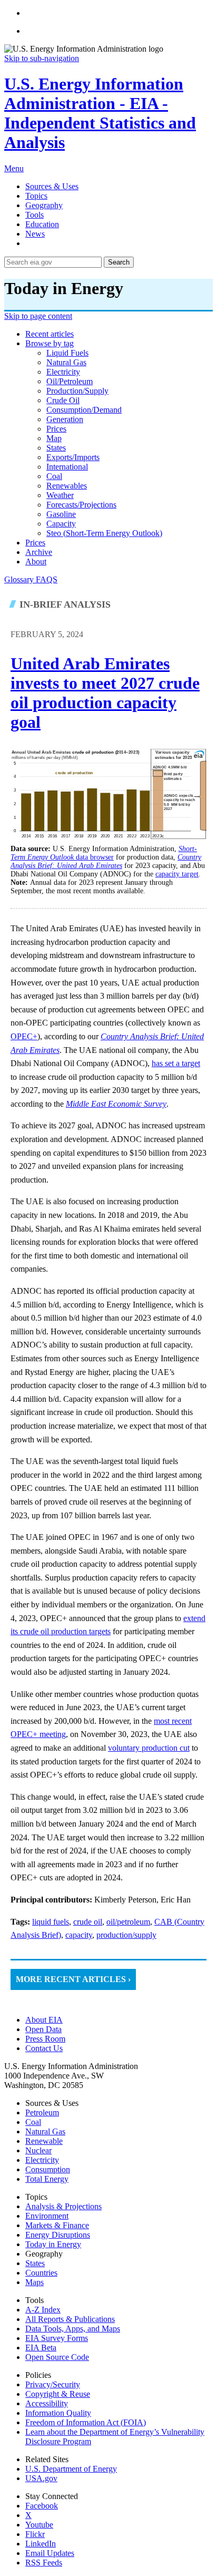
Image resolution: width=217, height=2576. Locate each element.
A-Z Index (43, 2310)
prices (56, 429)
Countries (41, 2273)
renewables (67, 486)
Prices (35, 543)
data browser (104, 853)
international (67, 467)
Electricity (42, 2160)
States (35, 2263)
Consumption (48, 2169)
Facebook (42, 2506)
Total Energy (47, 2179)
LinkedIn (41, 2544)
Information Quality (58, 2413)
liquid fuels (67, 353)
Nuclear (38, 2150)
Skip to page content (38, 316)
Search (119, 262)
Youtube (39, 2525)
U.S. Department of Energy (71, 2469)
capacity (61, 524)
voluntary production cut (149, 1748)
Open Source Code (57, 2357)
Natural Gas (45, 2131)
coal (54, 476)
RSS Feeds (44, 2563)
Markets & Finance (57, 2225)
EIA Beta (41, 2348)
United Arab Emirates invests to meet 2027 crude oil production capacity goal (105, 693)
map (54, 438)
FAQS (47, 579)
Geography (44, 205)
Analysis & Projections (63, 2206)
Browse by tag (50, 343)
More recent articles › (73, 1979)
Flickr (35, 2534)
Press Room (45, 2039)
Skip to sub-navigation (42, 58)
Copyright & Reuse (58, 2394)
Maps (34, 2282)
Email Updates (50, 2553)
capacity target (177, 874)
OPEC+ (24, 1036)
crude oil (63, 400)
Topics (36, 196)
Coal (33, 2122)
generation (65, 419)
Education (42, 224)
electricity (63, 372)
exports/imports (73, 457)
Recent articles (50, 334)
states (56, 448)
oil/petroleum (70, 381)
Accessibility (47, 2403)
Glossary (20, 579)
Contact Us (44, 2048)
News (35, 234)
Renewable (44, 2141)
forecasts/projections (81, 505)
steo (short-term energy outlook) (104, 533)
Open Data (43, 2029)
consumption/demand (84, 410)
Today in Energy (53, 2244)
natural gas (66, 362)
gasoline (61, 514)
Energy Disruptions (58, 2235)
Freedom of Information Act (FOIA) (86, 2422)
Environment (47, 2216)
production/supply (77, 391)
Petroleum (42, 2112)
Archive (39, 552)
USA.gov (41, 2478)
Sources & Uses (52, 186)
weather (60, 495)
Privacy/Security (53, 2384)
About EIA (44, 2020)
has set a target (176, 1063)
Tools (34, 215)
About (36, 562)
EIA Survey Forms (57, 2338)
